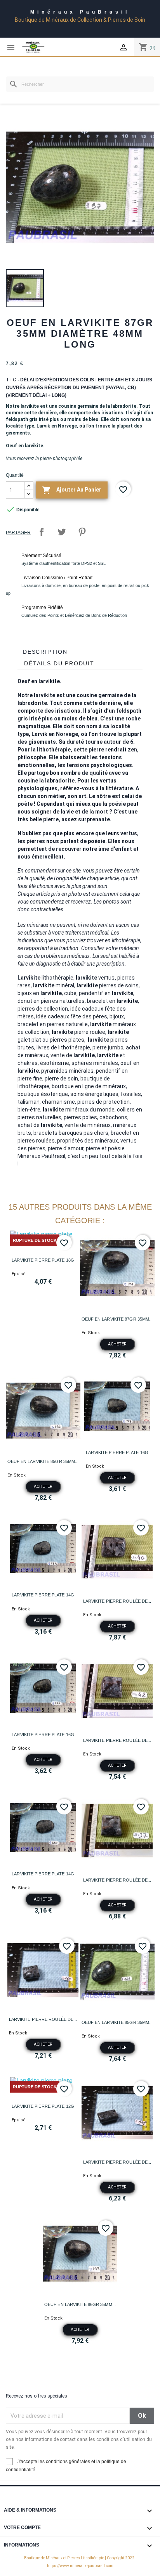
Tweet (62, 532)
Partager (42, 532)
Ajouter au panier (72, 490)
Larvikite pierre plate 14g (43, 1595)
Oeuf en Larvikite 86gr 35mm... (80, 2304)
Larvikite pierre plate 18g (43, 1260)
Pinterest (82, 532)
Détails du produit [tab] (59, 663)
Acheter (117, 1344)
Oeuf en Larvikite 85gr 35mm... (43, 1461)
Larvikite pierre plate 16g (117, 1452)
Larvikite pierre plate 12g (43, 2106)
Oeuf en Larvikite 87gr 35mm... (117, 1319)
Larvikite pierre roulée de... (117, 1601)
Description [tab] (45, 652)
